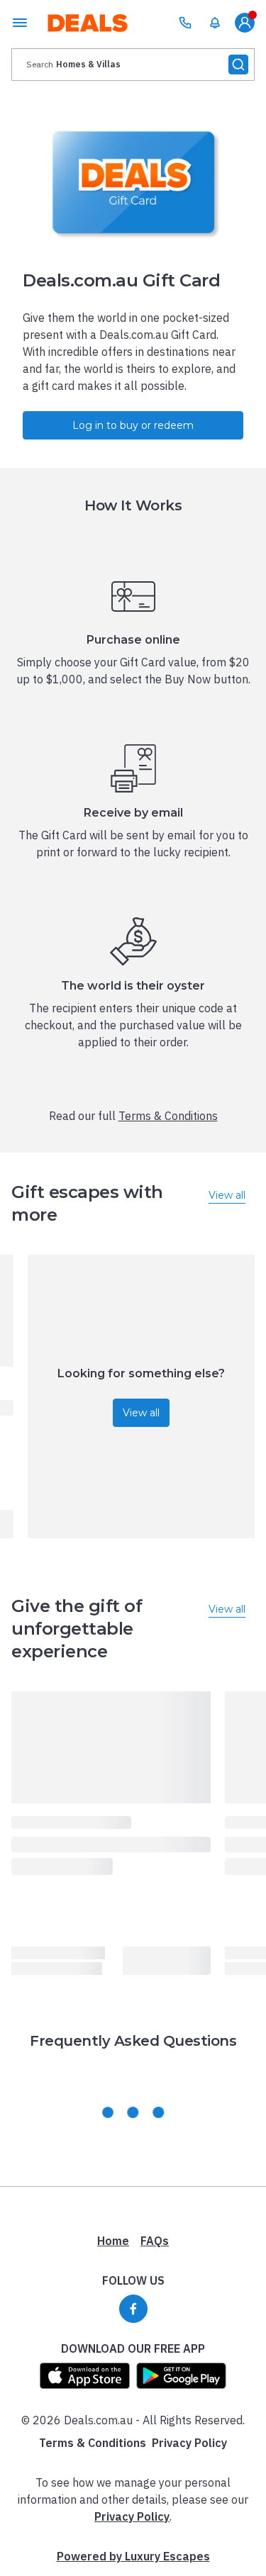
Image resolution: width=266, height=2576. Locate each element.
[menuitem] (215, 23)
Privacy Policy (189, 2443)
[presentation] (133, 65)
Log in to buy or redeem (133, 425)
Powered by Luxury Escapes (133, 2556)
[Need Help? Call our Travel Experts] (185, 23)
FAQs (155, 2241)
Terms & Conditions (168, 1116)
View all (141, 1413)
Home (113, 2241)
